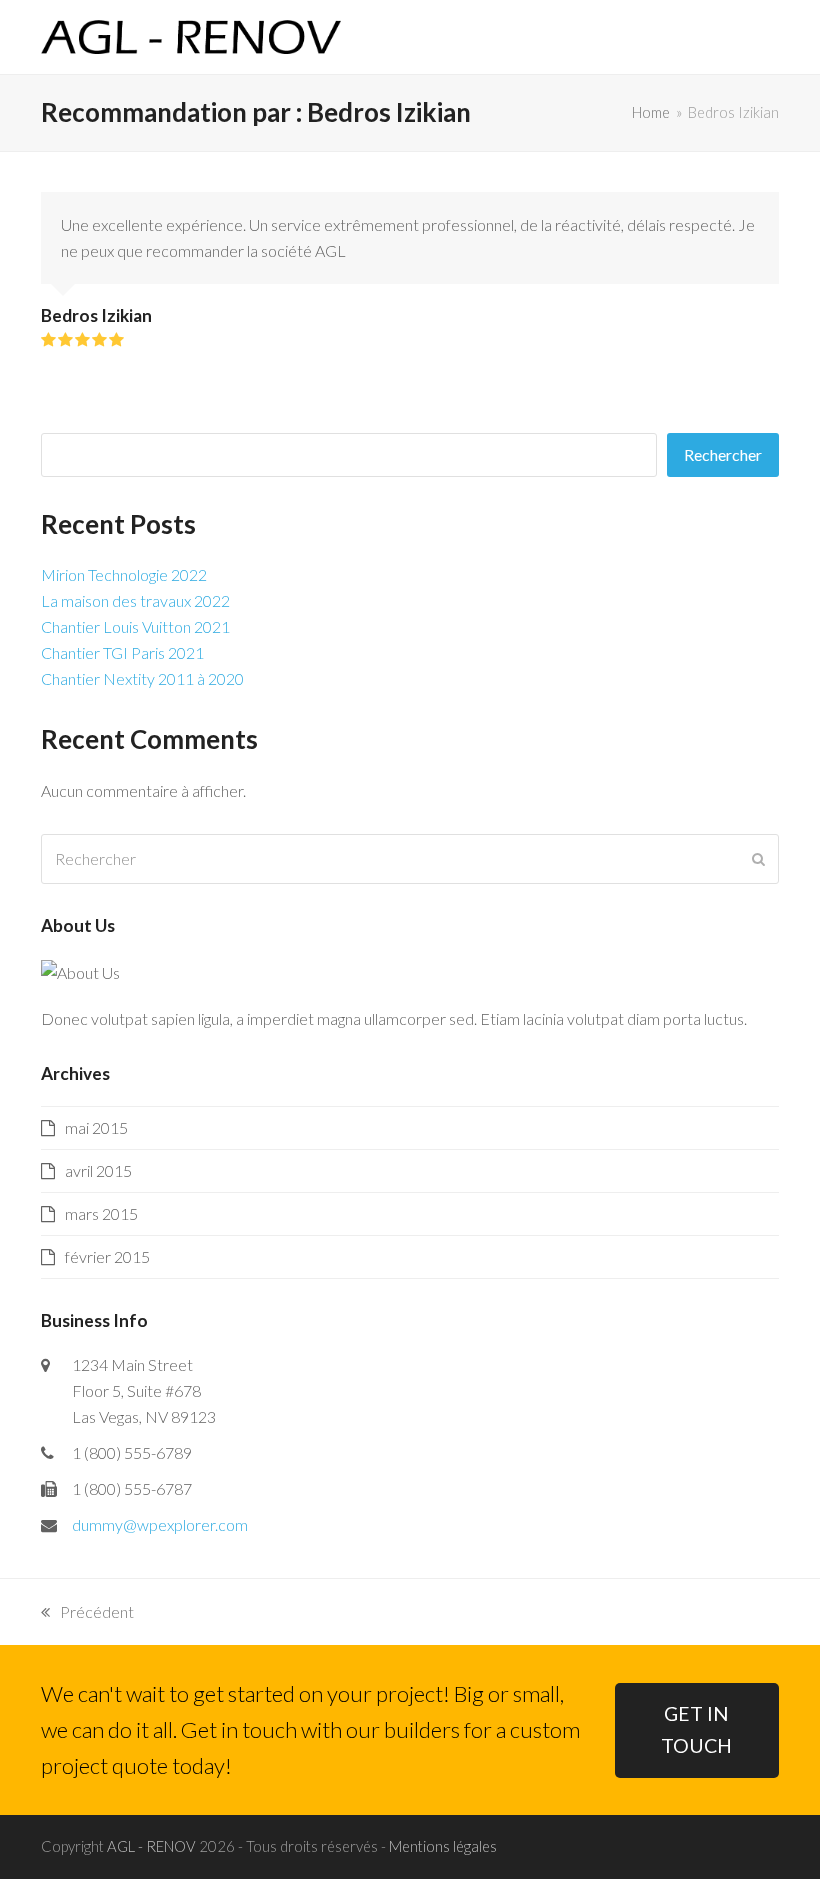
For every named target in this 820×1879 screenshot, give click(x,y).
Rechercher (723, 454)
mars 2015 (101, 1213)
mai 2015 (96, 1127)
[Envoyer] (758, 859)
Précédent (87, 1613)
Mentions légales (443, 1846)
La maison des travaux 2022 (135, 600)
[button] (768, 37)
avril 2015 (98, 1170)
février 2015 (107, 1256)
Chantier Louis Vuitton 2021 (135, 626)
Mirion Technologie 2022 (124, 574)
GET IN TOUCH (696, 1730)
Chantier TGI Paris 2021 (122, 652)
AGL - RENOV (151, 1846)
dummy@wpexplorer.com (160, 1524)
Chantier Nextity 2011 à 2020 (142, 678)
